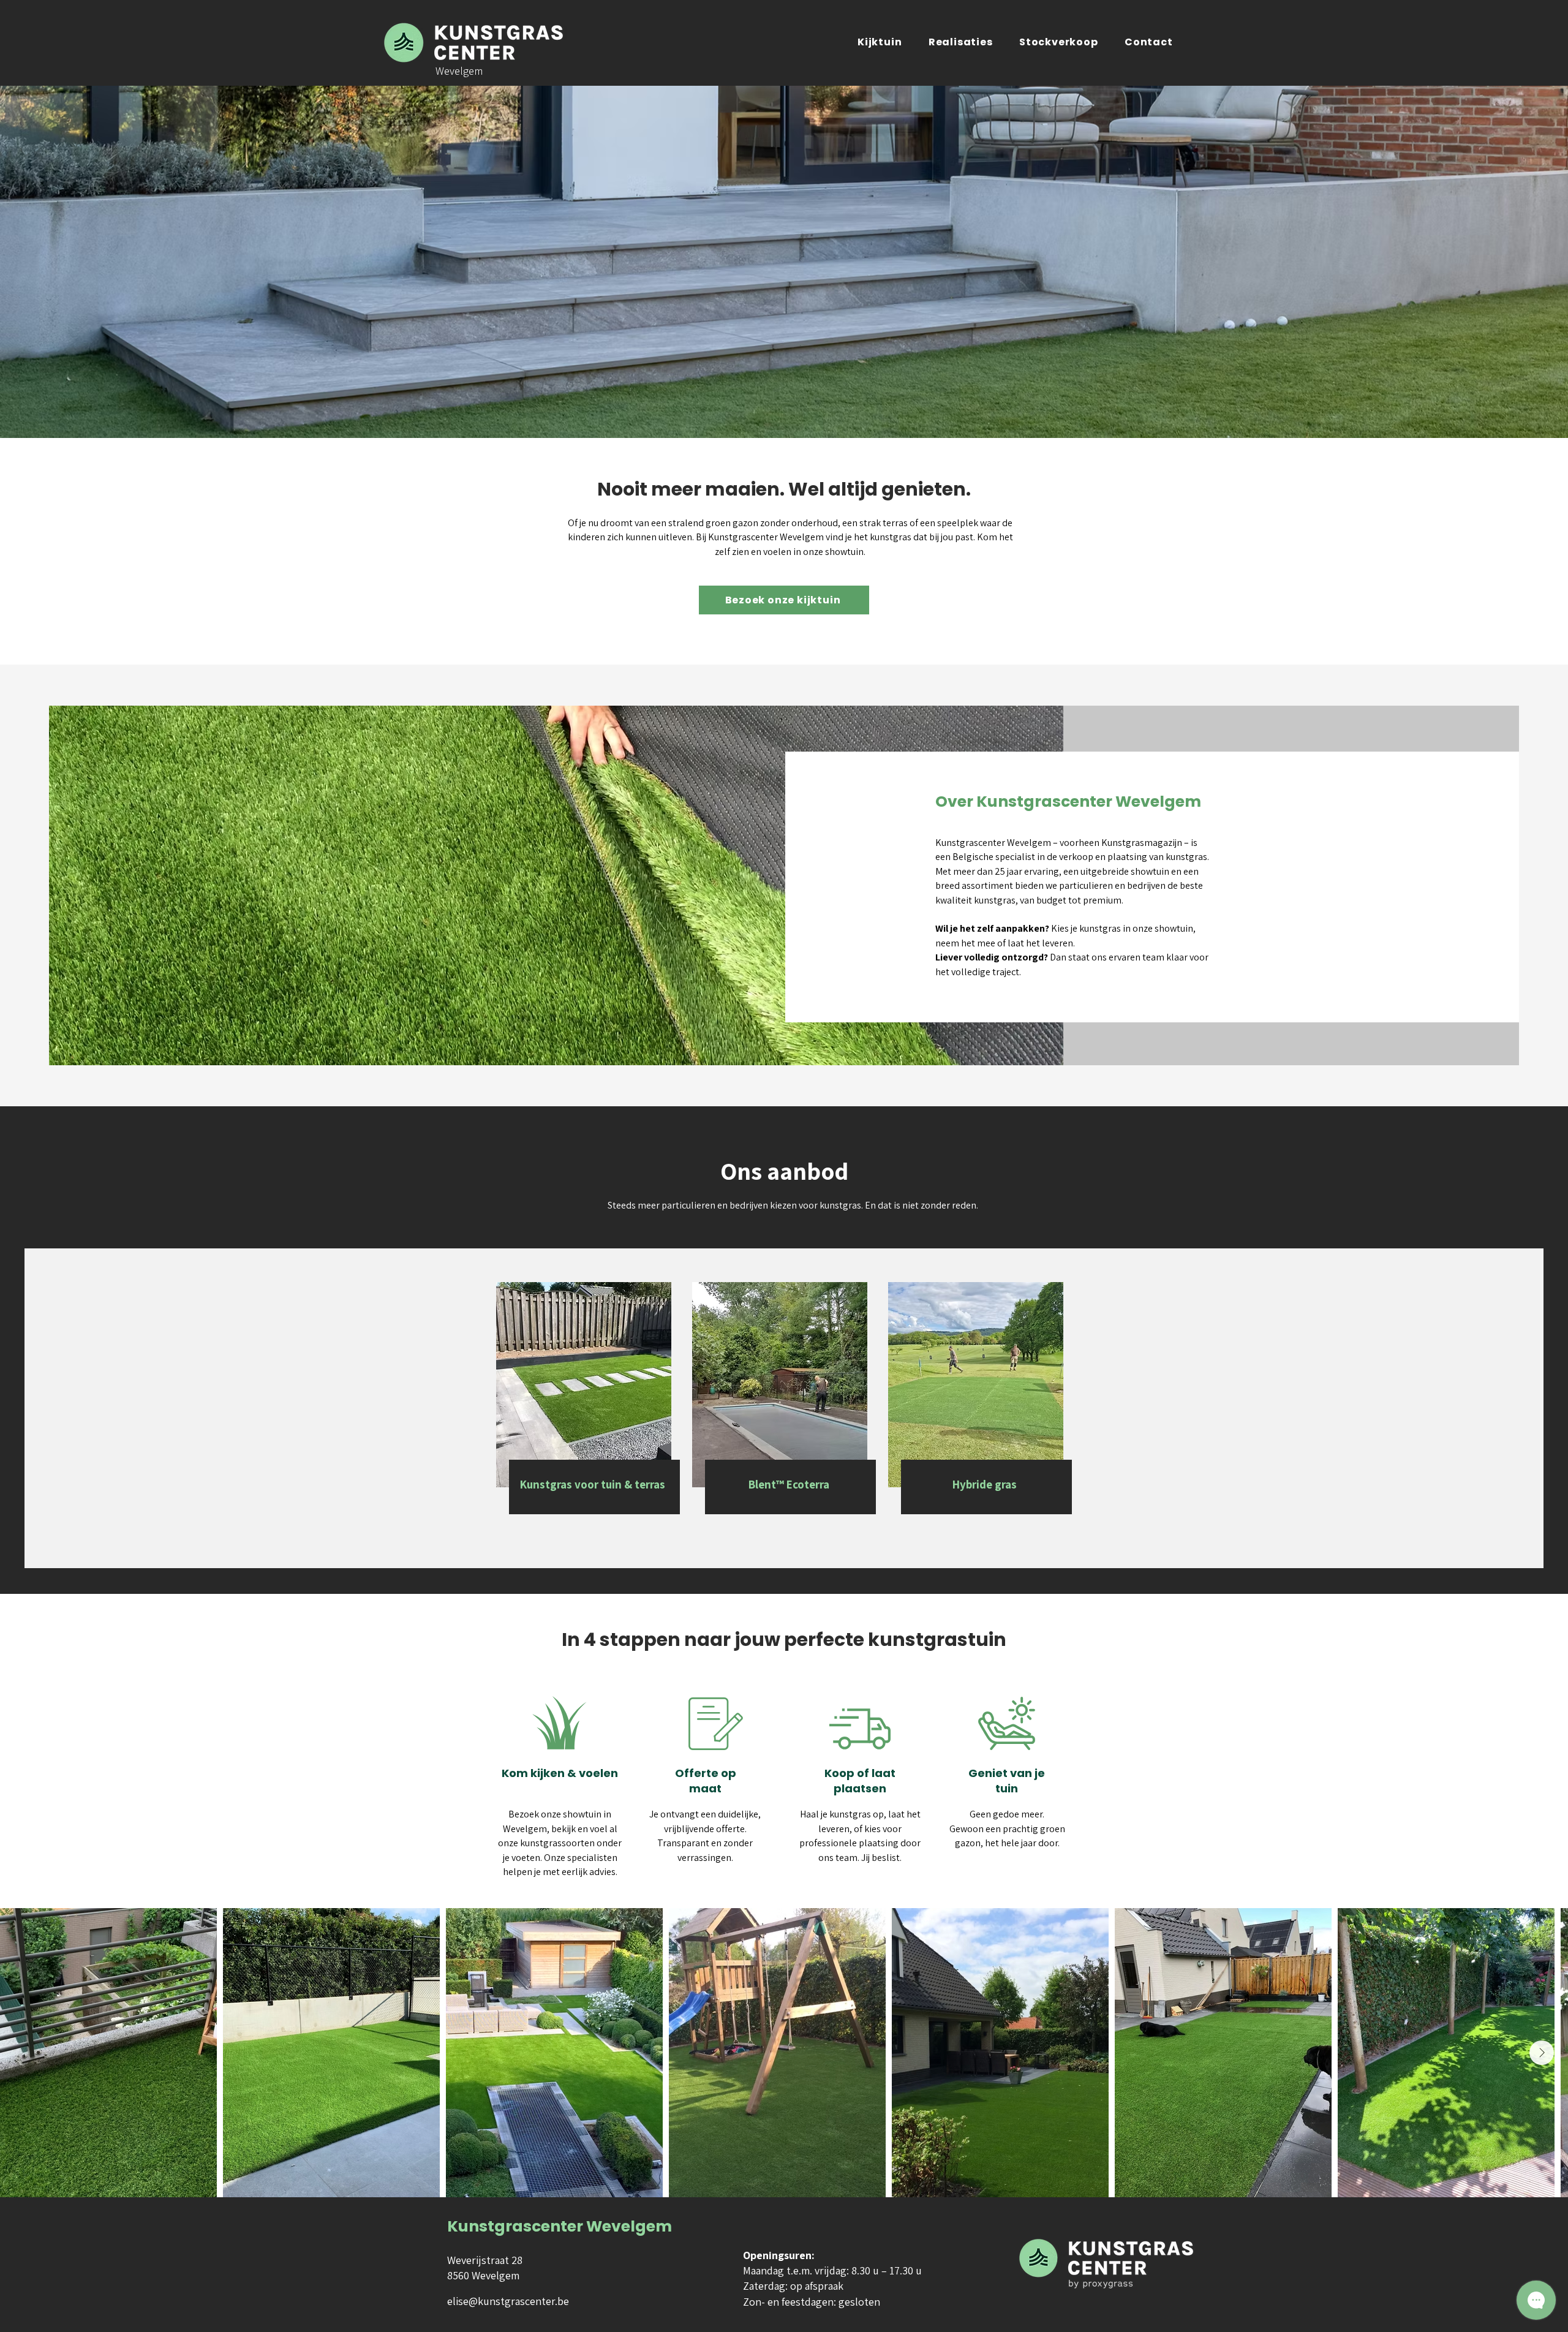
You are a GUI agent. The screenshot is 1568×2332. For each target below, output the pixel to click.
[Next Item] (1542, 2053)
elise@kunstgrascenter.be (508, 2301)
